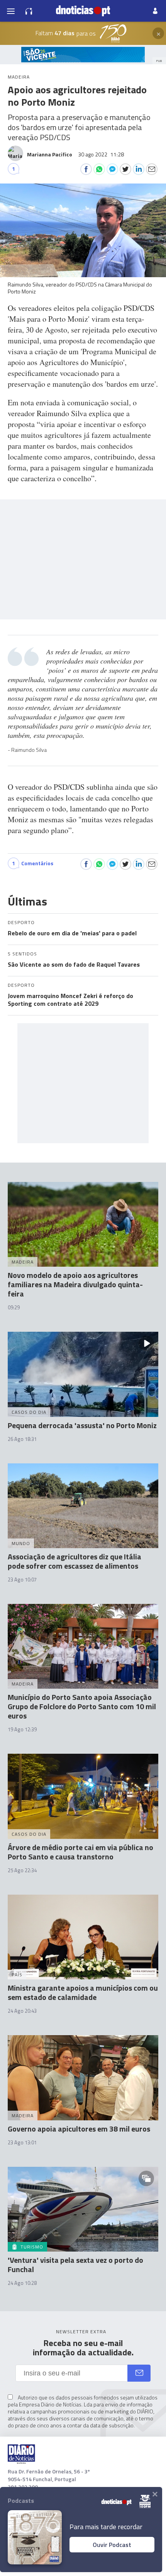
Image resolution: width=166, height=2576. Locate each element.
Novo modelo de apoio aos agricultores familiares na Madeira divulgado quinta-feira (75, 1284)
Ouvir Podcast (112, 2545)
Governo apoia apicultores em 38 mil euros (79, 2129)
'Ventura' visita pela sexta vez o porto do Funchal (75, 2265)
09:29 (14, 1307)
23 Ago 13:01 (22, 2142)
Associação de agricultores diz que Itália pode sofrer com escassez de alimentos (75, 1561)
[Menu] (11, 11)
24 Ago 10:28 (22, 2283)
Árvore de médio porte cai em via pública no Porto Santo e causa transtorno (80, 1852)
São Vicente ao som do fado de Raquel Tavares (74, 964)
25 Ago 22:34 (22, 1870)
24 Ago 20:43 (22, 2011)
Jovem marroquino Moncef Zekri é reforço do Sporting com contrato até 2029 (70, 1000)
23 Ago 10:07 (22, 1580)
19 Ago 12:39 (22, 1729)
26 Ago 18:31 (22, 1439)
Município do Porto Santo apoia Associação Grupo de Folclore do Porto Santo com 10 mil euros (82, 1706)
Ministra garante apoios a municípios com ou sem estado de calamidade (83, 1992)
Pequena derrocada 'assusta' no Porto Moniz (82, 1425)
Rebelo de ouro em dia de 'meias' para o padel (72, 933)
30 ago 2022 (101, 154)
